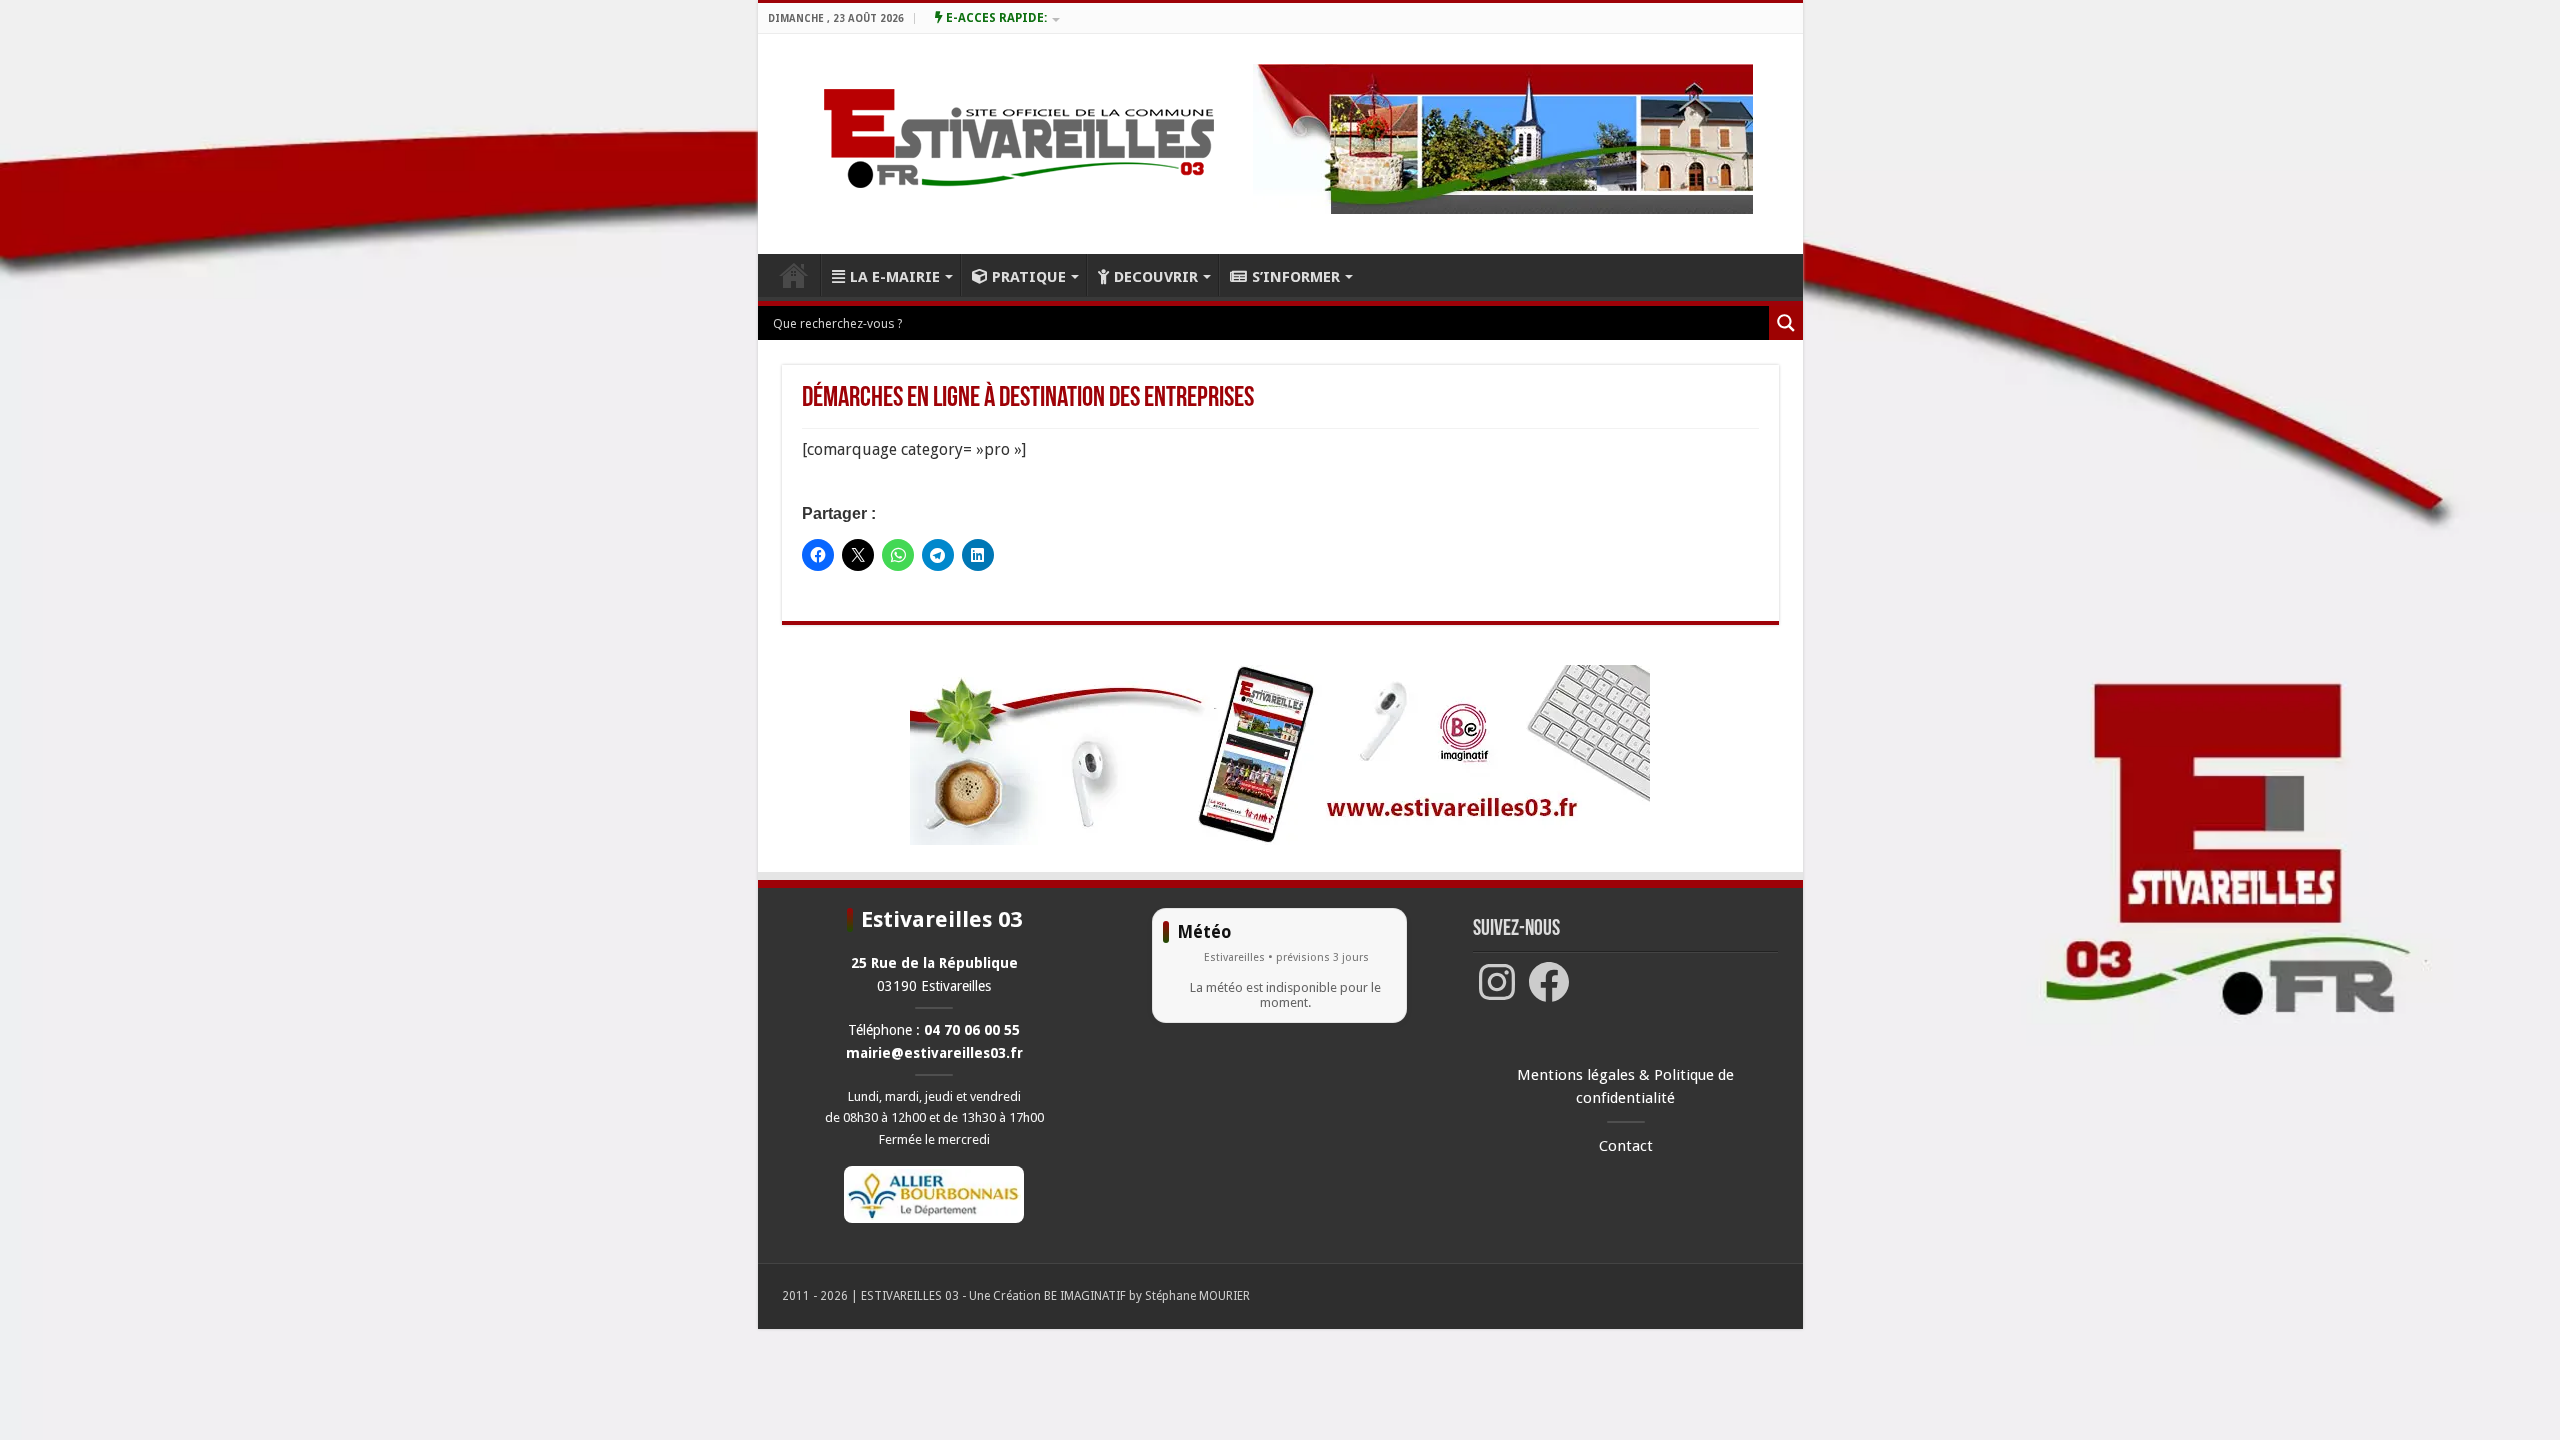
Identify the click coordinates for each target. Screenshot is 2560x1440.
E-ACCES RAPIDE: (995, 18)
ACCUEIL (794, 275)
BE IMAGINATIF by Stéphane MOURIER (1147, 1296)
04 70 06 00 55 (972, 1030)
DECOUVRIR (1156, 277)
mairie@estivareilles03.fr (934, 1053)
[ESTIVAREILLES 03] (995, 144)
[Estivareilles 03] (1280, 753)
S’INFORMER (1296, 277)
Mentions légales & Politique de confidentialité (1625, 1086)
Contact (1626, 1146)
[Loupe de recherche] (1786, 323)
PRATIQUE (1029, 277)
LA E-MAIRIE (895, 277)
